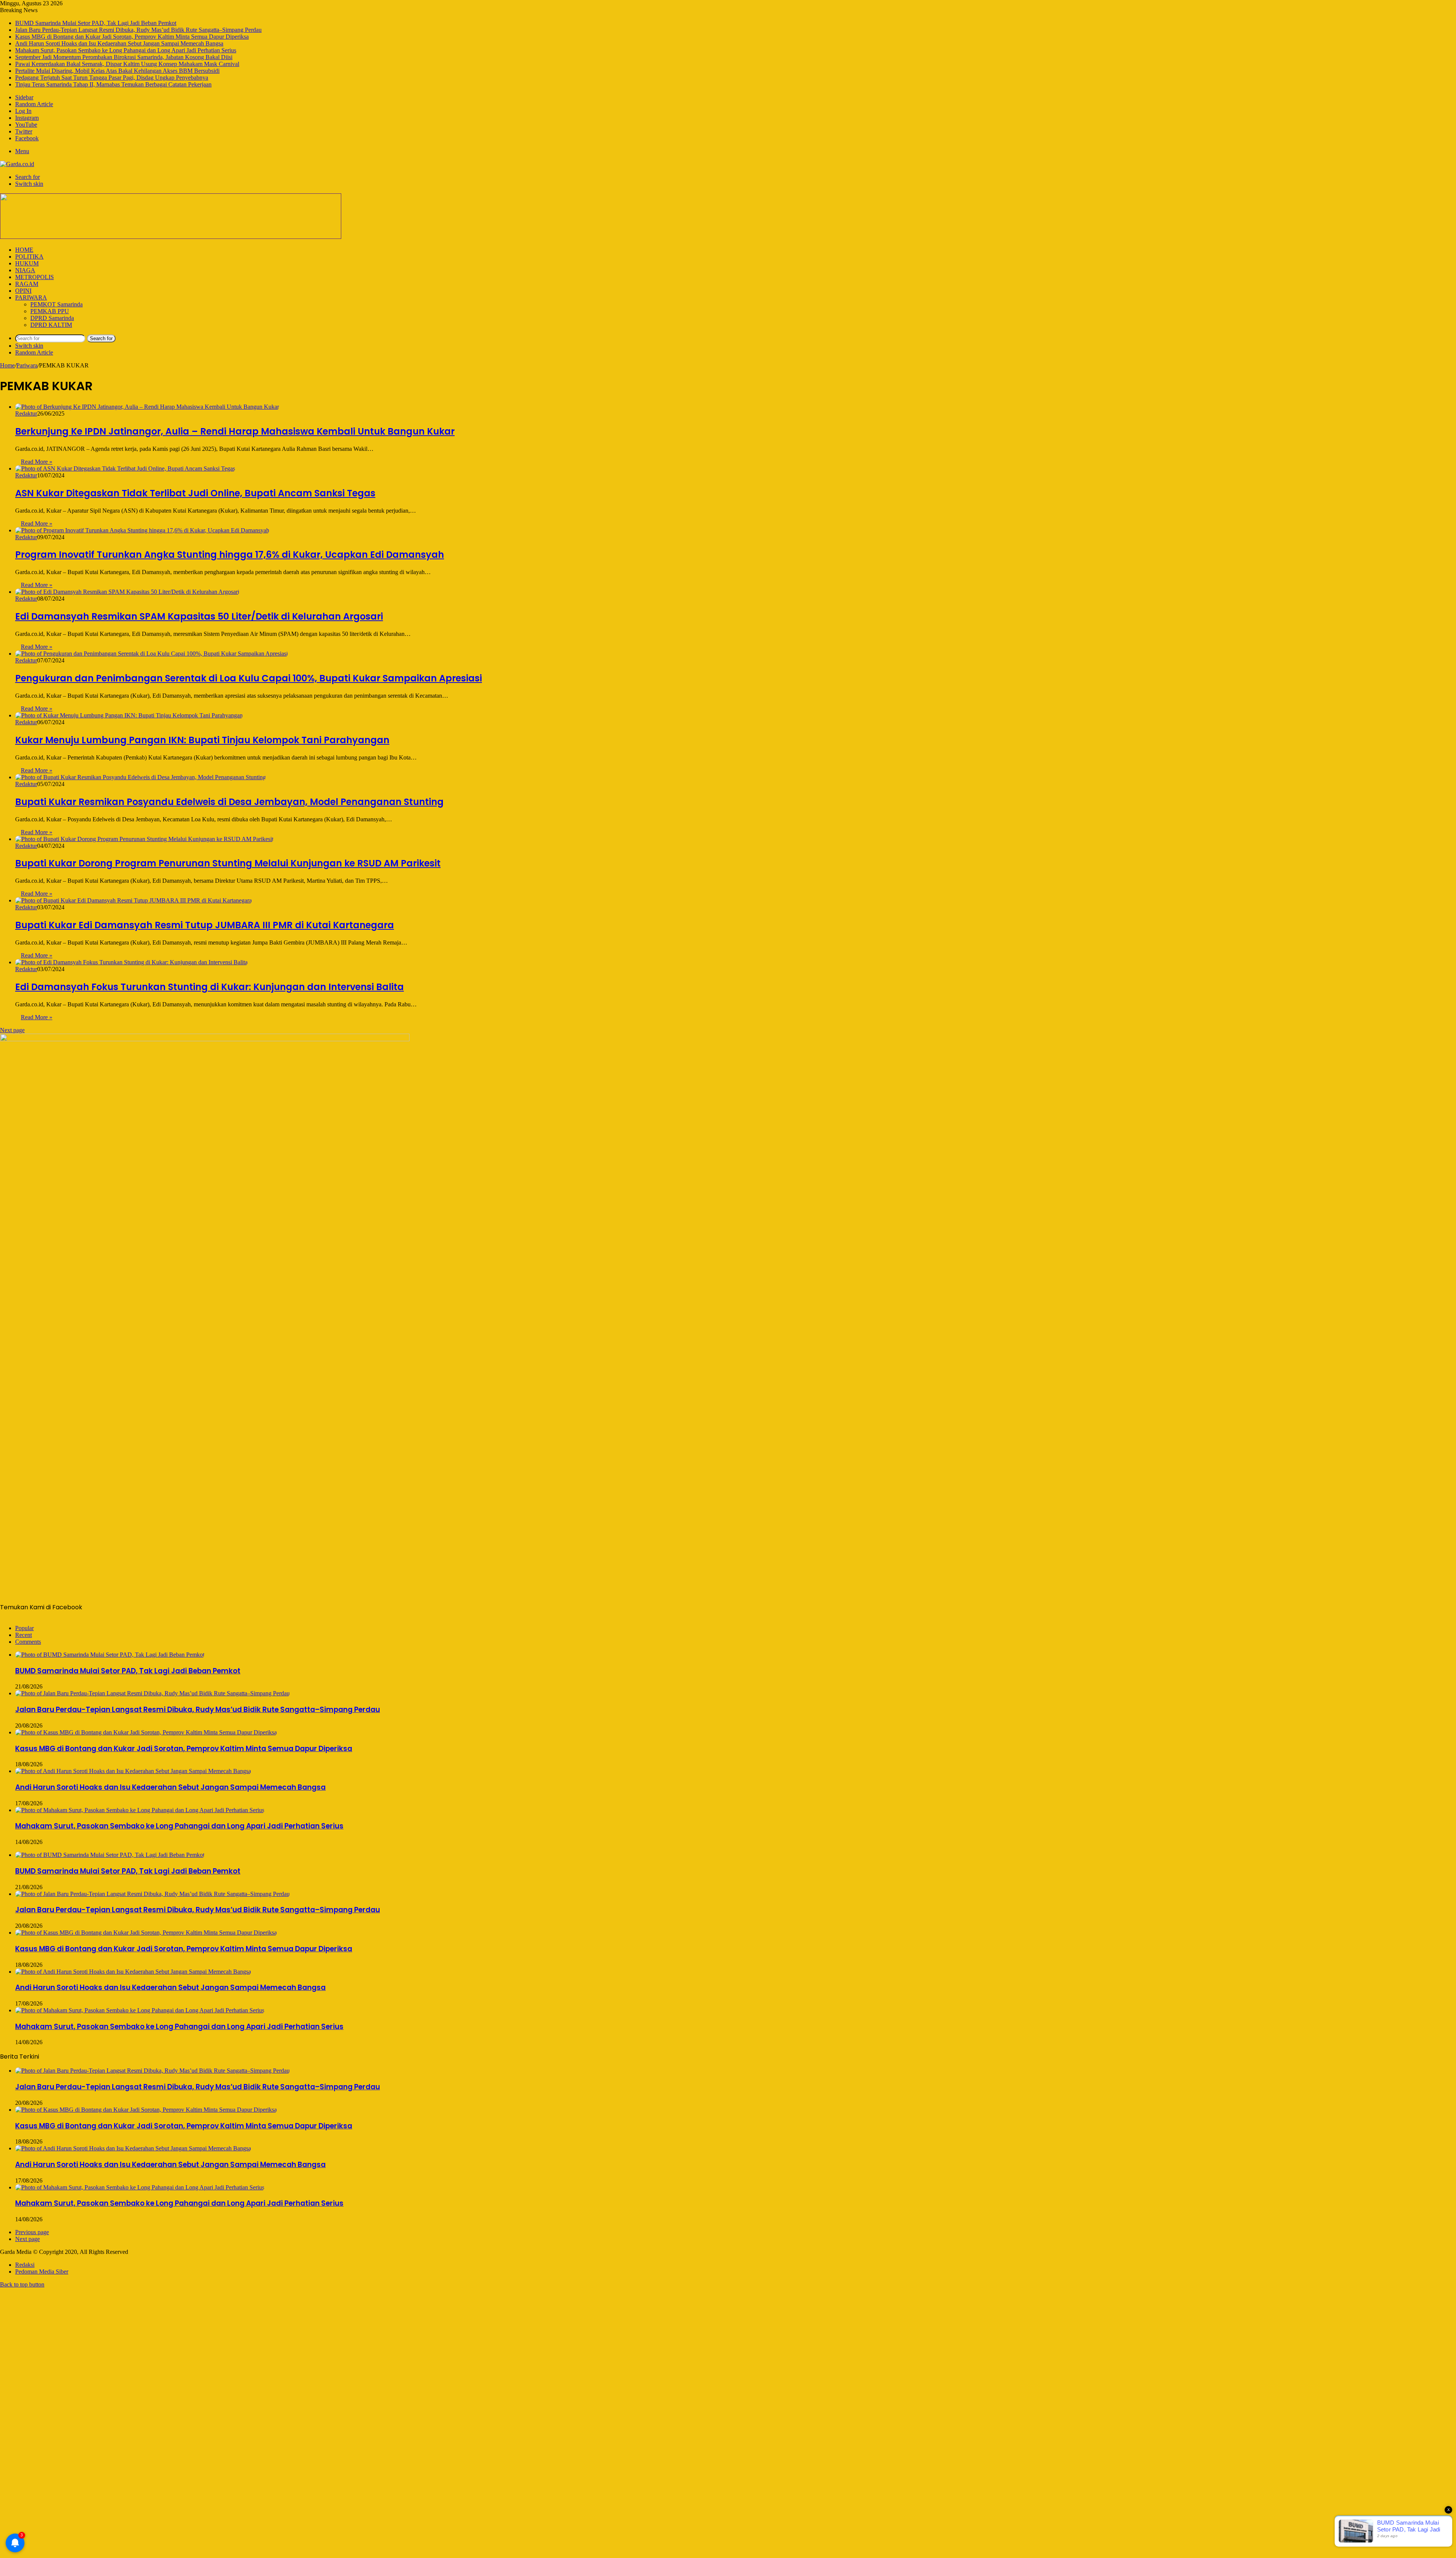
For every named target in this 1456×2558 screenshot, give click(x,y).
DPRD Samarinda (52, 318)
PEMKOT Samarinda (56, 304)
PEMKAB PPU (50, 311)
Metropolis (35, 277)
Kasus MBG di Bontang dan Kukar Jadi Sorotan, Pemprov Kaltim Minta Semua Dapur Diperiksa (132, 37)
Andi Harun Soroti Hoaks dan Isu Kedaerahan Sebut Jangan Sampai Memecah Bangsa (119, 43)
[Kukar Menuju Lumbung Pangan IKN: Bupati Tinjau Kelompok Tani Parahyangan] (129, 715)
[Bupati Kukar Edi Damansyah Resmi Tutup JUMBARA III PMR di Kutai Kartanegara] (133, 900)
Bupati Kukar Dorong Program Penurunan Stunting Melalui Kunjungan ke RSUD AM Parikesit (228, 863)
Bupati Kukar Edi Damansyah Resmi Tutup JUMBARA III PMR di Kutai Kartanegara (205, 925)
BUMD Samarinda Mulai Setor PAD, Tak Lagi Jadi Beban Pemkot (96, 23)
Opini (23, 291)
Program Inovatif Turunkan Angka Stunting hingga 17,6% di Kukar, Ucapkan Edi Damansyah (230, 555)
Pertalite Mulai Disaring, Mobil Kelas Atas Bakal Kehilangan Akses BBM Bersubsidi (117, 71)
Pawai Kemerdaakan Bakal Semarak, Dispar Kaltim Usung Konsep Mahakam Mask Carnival (127, 64)
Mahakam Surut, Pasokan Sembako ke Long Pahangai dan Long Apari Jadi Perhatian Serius (126, 50)
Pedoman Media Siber (42, 2272)
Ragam (27, 284)
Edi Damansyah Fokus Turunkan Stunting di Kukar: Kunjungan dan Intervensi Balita (209, 987)
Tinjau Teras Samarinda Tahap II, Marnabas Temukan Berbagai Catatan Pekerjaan (113, 84)
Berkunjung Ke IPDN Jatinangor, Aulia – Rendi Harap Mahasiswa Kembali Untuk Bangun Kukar (235, 431)
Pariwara (31, 297)
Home (24, 250)
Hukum (27, 263)
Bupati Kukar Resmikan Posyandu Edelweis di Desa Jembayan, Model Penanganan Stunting (229, 802)
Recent (24, 1635)
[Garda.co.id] (17, 164)
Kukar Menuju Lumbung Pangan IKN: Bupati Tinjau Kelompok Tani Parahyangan (202, 740)
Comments (28, 1642)
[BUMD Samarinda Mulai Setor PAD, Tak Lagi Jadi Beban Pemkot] (110, 1655)
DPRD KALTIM (51, 325)
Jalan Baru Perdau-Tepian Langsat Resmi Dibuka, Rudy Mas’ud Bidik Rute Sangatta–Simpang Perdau (138, 30)
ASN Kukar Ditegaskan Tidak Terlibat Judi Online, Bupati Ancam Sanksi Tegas (195, 493)
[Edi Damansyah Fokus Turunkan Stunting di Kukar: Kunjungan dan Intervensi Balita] (131, 962)
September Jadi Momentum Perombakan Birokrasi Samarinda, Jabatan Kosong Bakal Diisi (124, 57)
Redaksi (25, 2265)
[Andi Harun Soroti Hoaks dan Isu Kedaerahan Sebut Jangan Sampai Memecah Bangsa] (133, 1771)
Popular (24, 1628)
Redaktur (26, 414)
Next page (12, 1030)
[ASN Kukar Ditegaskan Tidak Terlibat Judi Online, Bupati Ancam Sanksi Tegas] (125, 468)
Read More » (37, 462)
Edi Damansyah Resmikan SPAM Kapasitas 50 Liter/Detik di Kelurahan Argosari (199, 616)
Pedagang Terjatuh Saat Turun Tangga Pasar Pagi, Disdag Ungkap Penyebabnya (112, 78)
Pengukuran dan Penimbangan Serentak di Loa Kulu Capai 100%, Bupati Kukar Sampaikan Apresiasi (249, 678)
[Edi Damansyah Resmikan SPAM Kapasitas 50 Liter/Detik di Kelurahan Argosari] (127, 592)
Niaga (25, 270)
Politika (29, 257)
